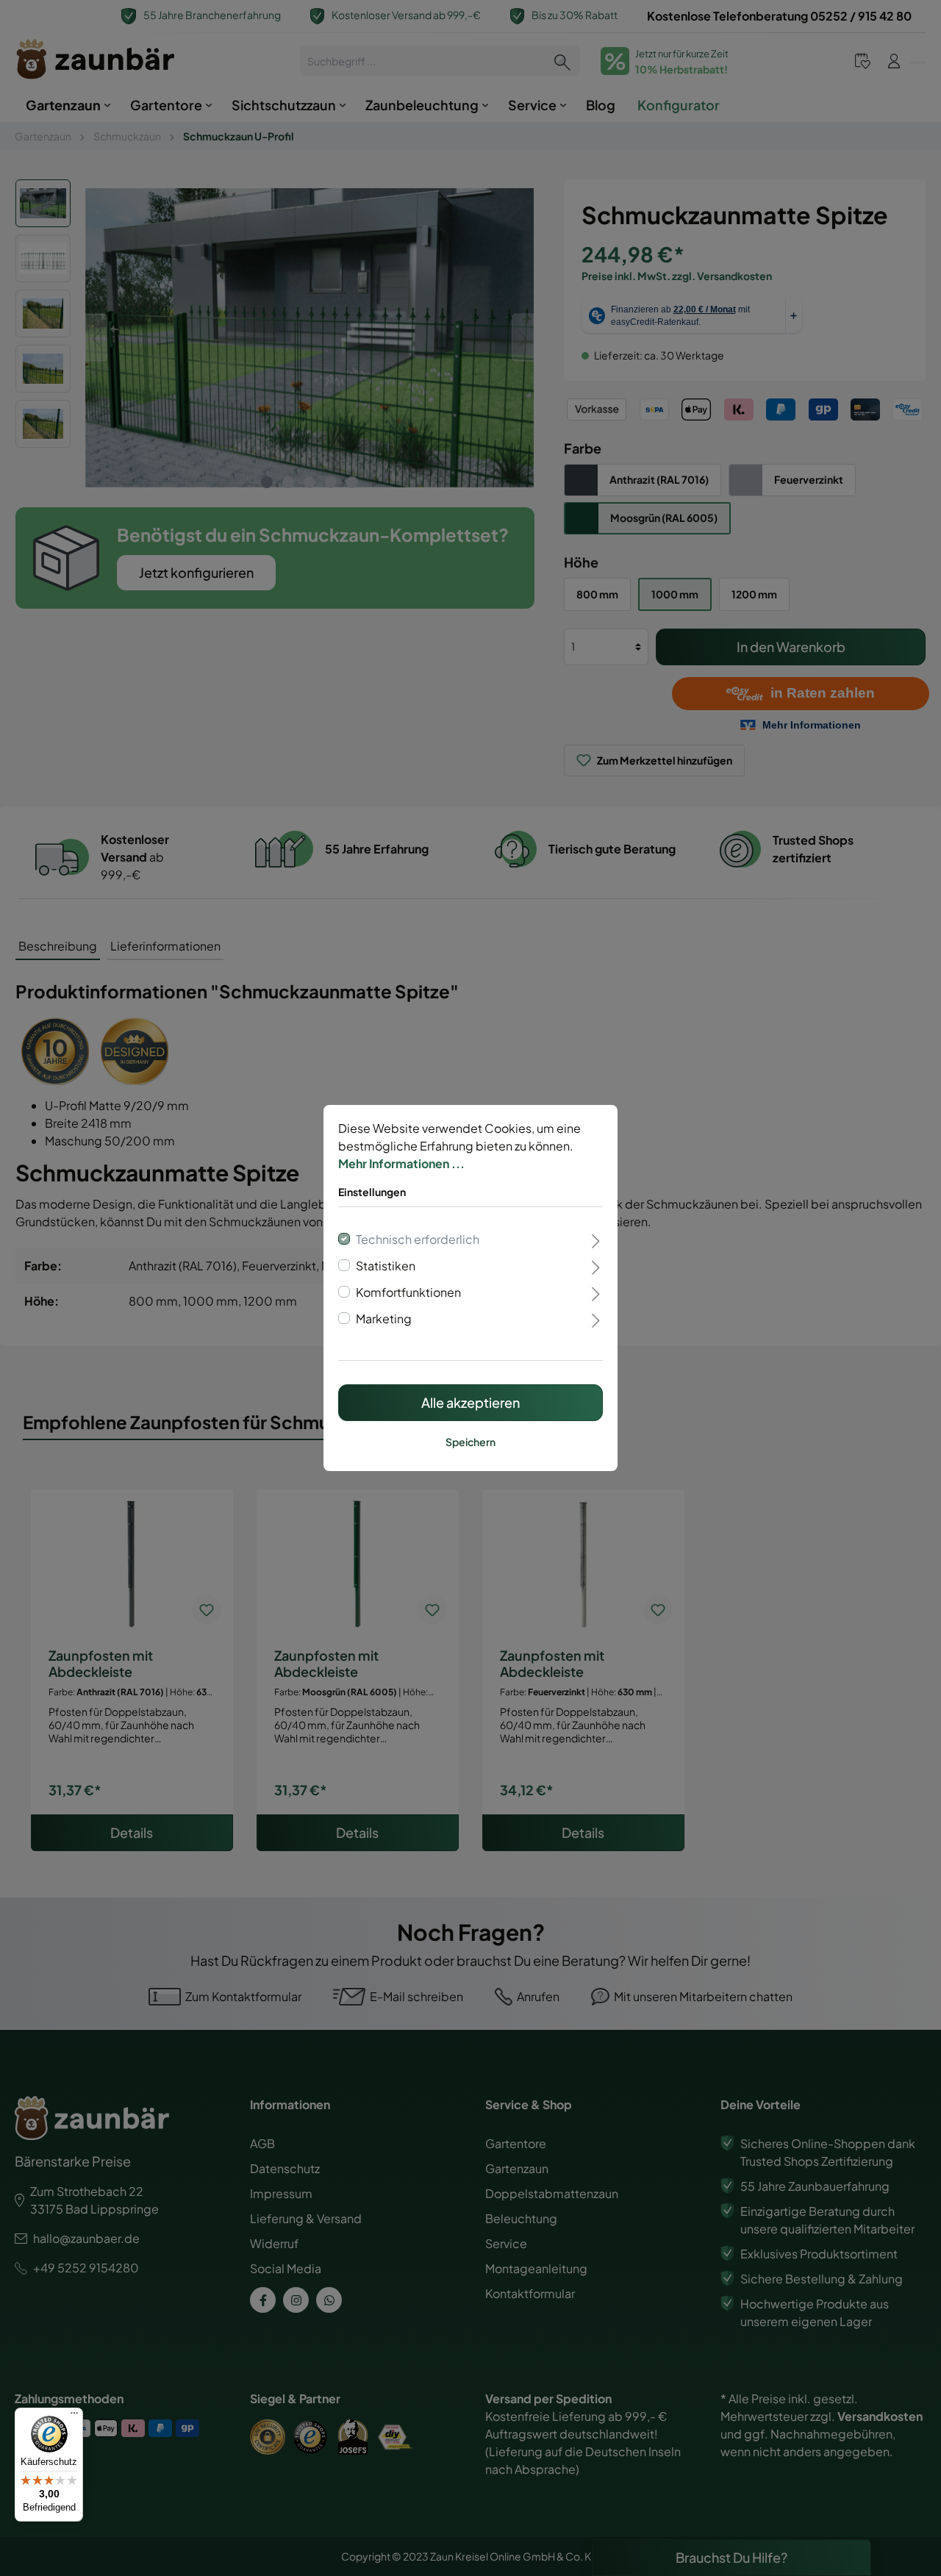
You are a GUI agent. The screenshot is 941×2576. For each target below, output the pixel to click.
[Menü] (74, 2416)
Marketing (384, 1319)
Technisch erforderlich (418, 1239)
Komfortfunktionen (408, 1292)
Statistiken (386, 1266)
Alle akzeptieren (470, 1402)
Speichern (470, 1442)
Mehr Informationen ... (401, 1163)
